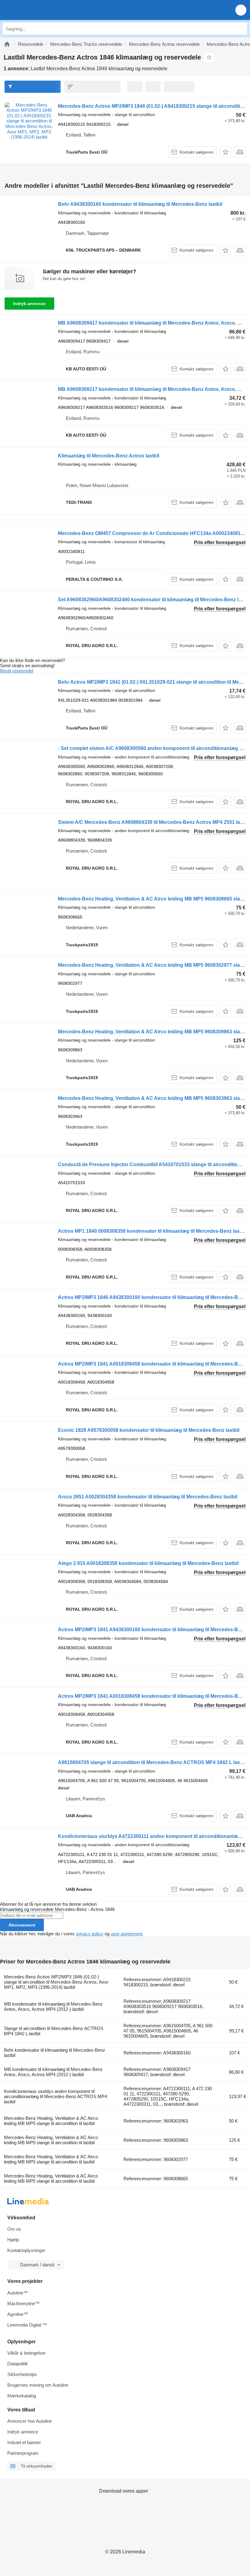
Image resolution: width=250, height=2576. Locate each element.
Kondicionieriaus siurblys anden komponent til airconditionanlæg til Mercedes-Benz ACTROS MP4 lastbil (55, 2096)
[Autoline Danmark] (39, 10)
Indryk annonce (29, 304)
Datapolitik (18, 2364)
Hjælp (13, 2240)
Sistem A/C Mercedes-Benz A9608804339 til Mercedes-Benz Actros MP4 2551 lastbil (154, 822)
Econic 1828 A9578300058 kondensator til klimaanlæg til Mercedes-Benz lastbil (149, 1430)
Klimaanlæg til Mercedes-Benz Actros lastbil (109, 456)
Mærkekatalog (22, 2396)
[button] (241, 10)
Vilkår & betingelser (27, 2353)
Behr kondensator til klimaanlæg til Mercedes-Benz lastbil (55, 2053)
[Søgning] (241, 29)
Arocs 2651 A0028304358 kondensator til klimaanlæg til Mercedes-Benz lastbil (148, 1497)
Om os (14, 2229)
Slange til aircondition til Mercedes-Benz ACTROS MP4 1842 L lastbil (54, 2031)
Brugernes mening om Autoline (38, 2385)
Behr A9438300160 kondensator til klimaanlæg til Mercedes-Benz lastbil (140, 204)
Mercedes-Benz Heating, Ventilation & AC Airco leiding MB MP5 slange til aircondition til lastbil (51, 2121)
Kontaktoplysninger (26, 2250)
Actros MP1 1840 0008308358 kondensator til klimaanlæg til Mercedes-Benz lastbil (152, 1231)
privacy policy (90, 1934)
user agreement (126, 1934)
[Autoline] (7, 44)
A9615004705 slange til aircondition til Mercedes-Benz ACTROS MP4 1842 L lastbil (152, 1762)
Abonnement (22, 1925)
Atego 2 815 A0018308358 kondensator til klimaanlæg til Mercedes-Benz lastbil (148, 1563)
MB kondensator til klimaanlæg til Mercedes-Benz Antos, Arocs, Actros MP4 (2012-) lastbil (53, 2007)
